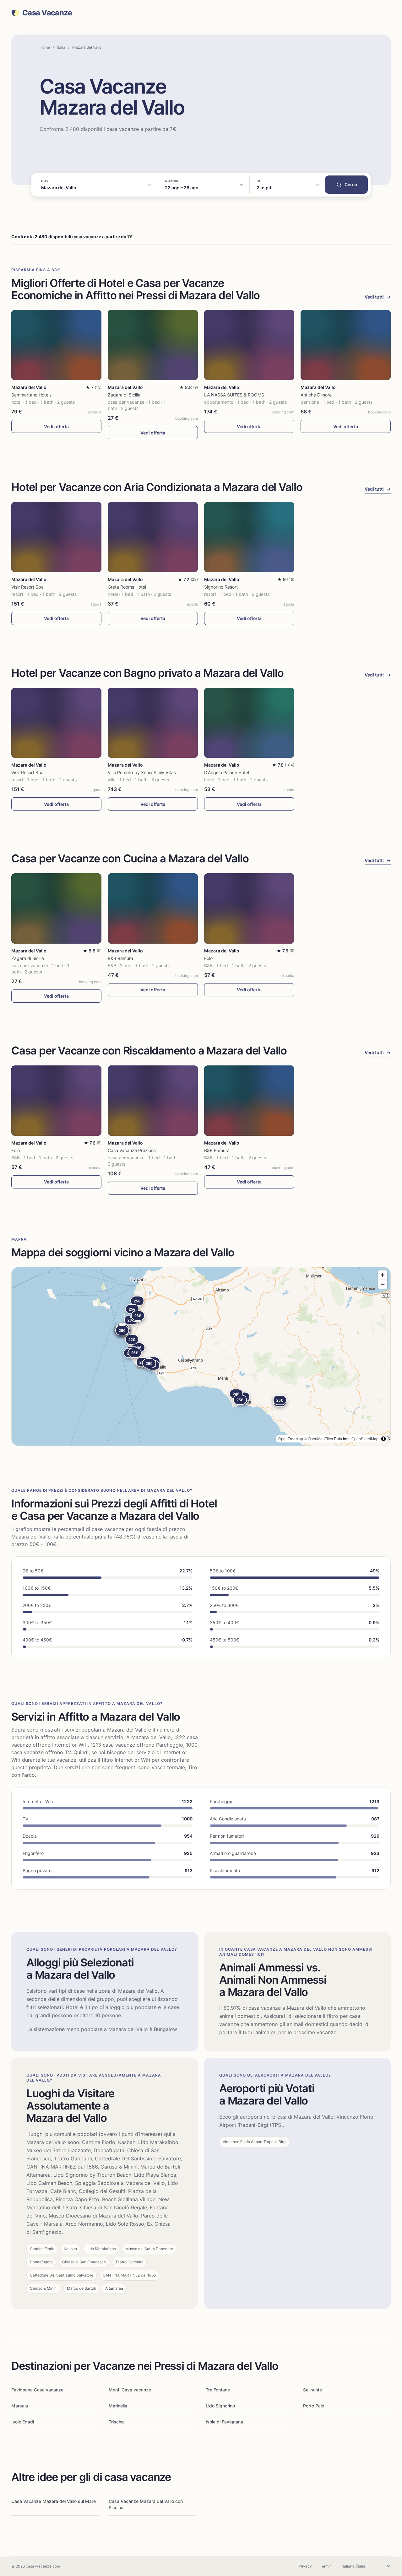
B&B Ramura (120, 958)
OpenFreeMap (291, 1439)
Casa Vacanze (47, 13)
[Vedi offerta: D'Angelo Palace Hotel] (249, 723)
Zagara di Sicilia (124, 395)
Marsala (20, 2406)
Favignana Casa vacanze (37, 2390)
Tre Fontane (218, 2390)
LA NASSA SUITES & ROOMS (234, 395)
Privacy (305, 2566)
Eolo (208, 958)
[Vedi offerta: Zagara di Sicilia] (153, 345)
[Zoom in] (383, 1275)
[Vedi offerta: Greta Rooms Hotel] (153, 537)
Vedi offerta (56, 426)
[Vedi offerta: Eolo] (249, 908)
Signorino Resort (221, 587)
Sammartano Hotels (31, 395)
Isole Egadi (23, 2422)
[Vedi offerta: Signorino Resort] (249, 537)
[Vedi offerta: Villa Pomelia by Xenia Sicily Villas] (153, 723)
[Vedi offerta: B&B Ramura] (153, 908)
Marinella (118, 2406)
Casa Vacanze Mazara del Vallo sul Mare (54, 2501)
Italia (61, 47)
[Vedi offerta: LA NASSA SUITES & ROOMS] (249, 345)
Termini (326, 2566)
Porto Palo (314, 2406)
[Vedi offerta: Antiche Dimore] (346, 345)
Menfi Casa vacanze (130, 2390)
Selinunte (312, 2390)
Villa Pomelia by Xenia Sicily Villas (142, 772)
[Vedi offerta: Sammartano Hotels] (56, 345)
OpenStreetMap (365, 1439)
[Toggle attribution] (383, 1439)
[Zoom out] (383, 1284)
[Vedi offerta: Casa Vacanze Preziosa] (153, 1101)
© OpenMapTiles (318, 1439)
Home (45, 47)
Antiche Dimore (316, 395)
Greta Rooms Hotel (127, 587)
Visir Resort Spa (27, 587)
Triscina (117, 2422)
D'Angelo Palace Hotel (227, 772)
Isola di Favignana (224, 2422)
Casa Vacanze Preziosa (132, 1150)
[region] (201, 1356)
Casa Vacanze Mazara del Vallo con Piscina (146, 2504)
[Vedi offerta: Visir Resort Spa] (56, 537)
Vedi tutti (378, 297)
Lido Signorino (220, 2406)
